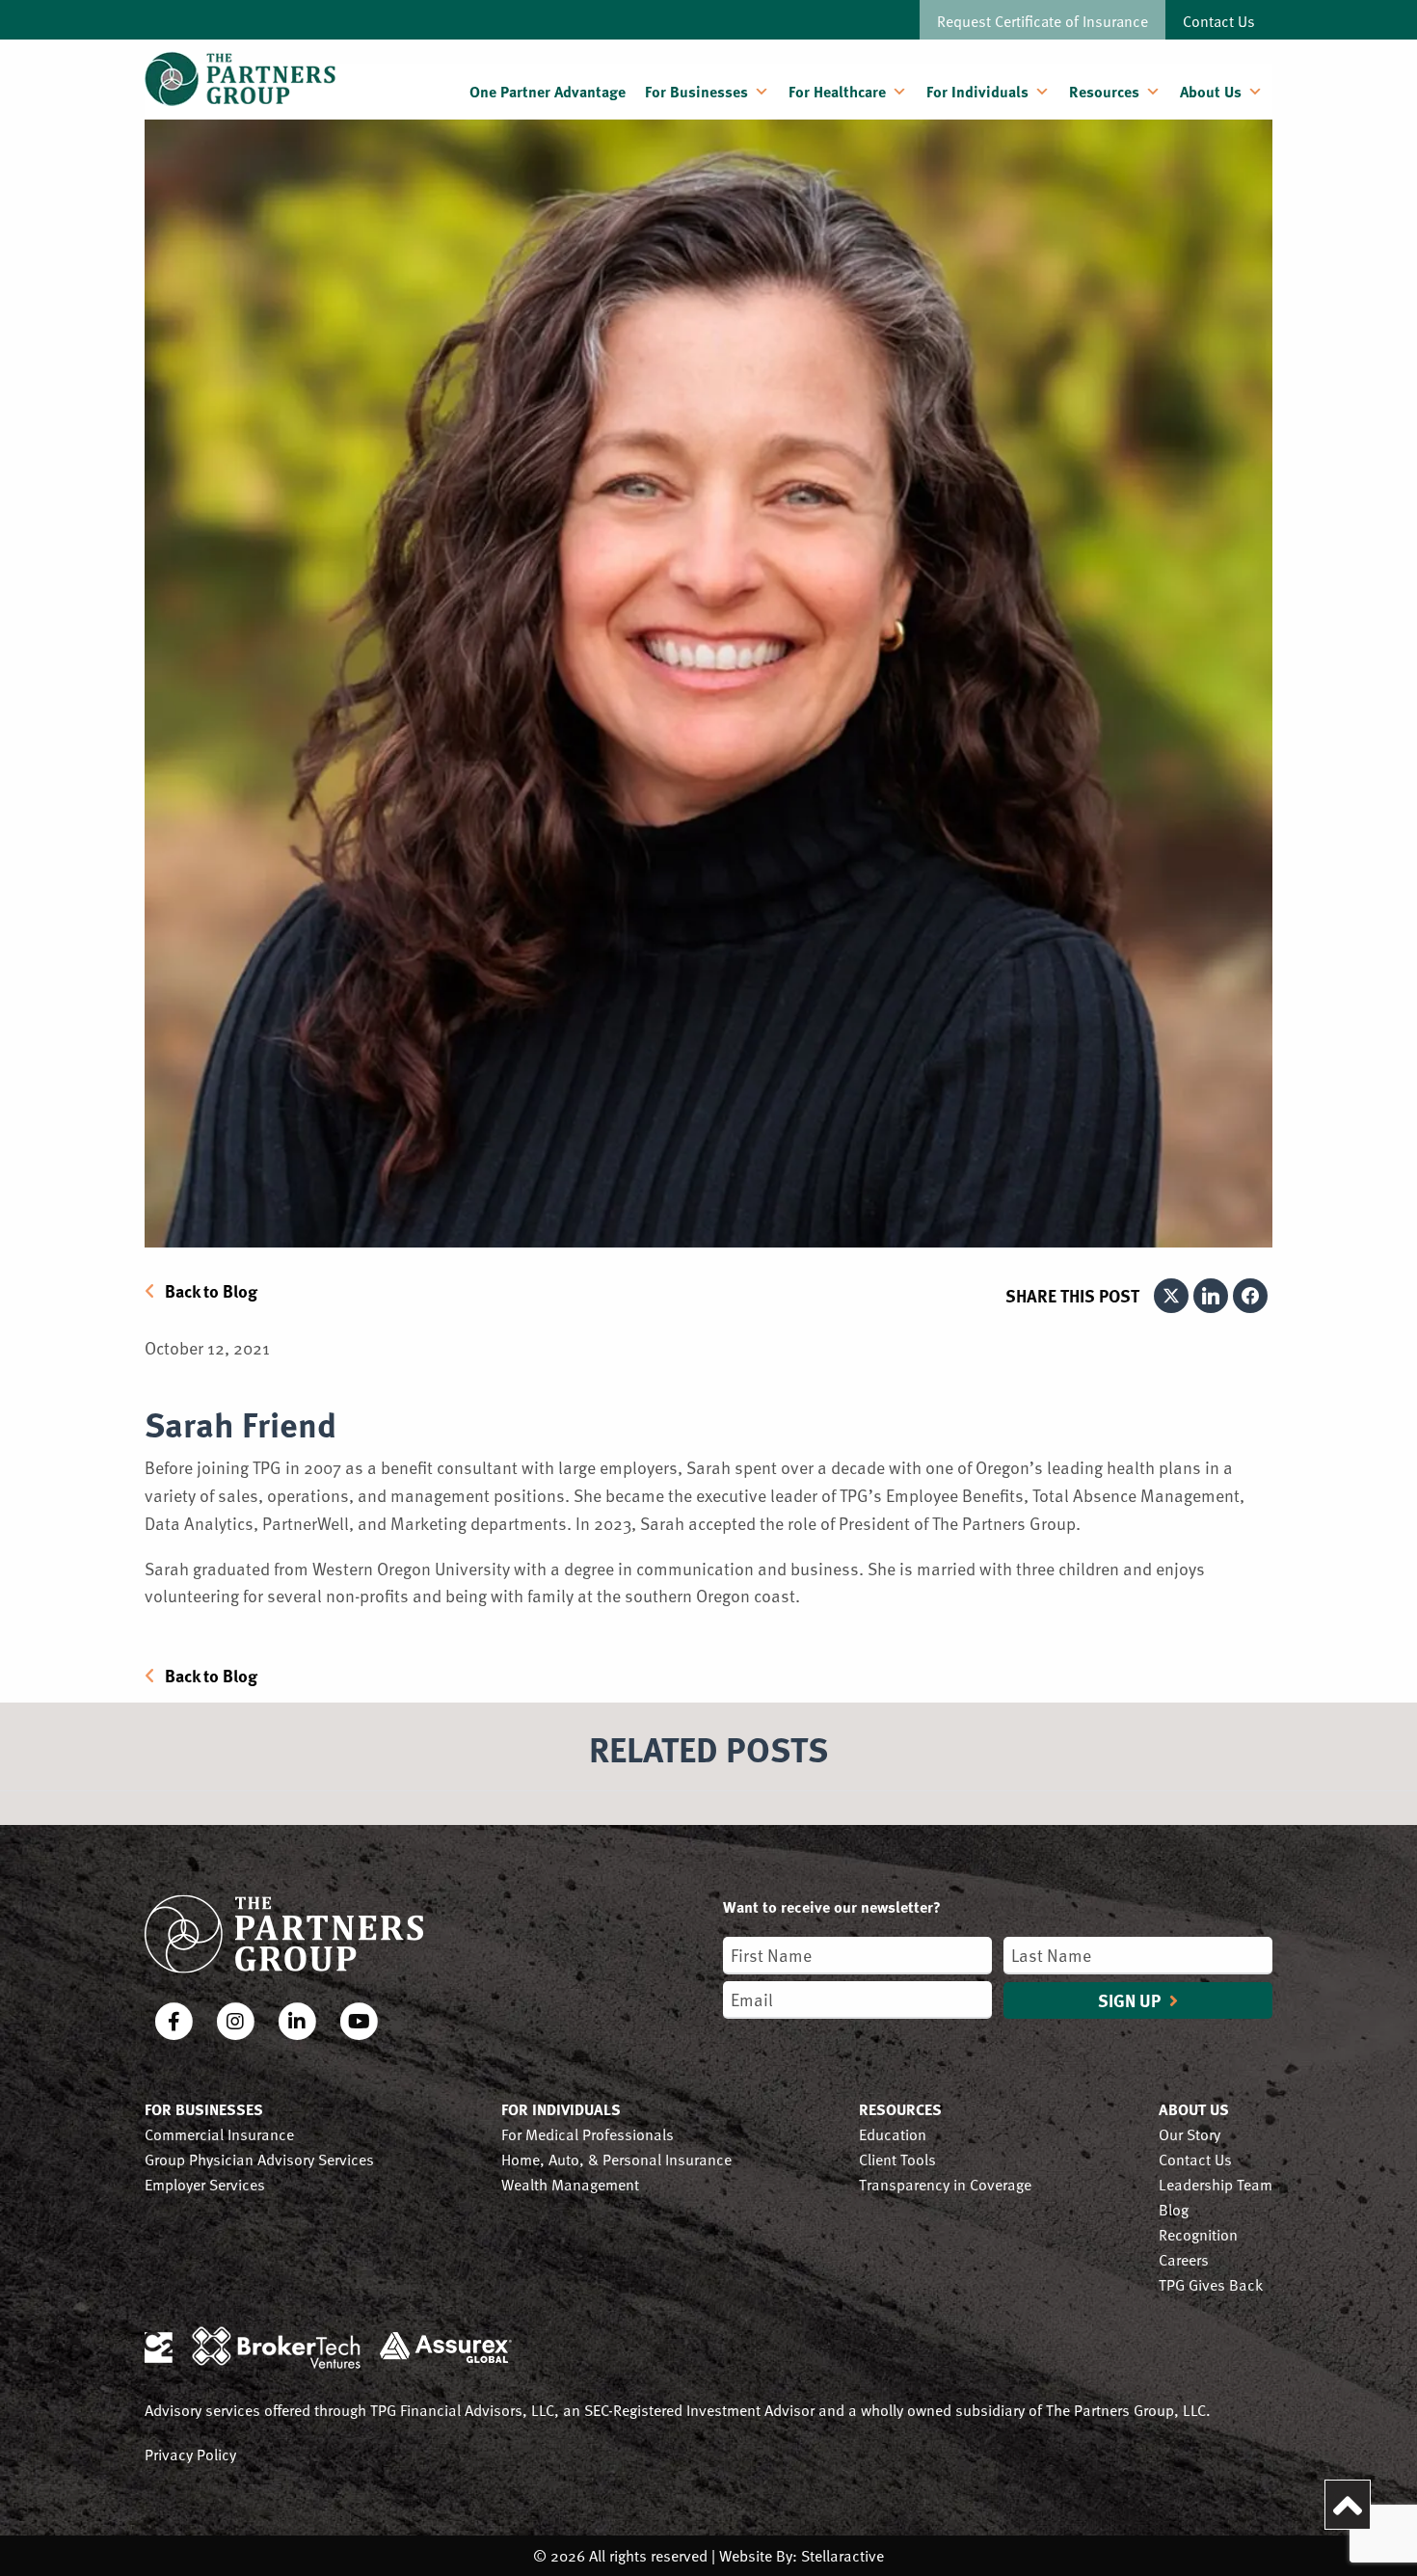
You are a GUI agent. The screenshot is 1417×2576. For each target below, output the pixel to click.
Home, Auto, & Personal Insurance (616, 2159)
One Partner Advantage (548, 91)
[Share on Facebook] (1250, 1296)
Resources (1104, 91)
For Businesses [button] (696, 91)
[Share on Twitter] (1171, 1296)
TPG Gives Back (1211, 2284)
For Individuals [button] (977, 91)
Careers (1184, 2259)
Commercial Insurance (219, 2134)
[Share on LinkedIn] (1211, 1296)
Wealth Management (570, 2184)
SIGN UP (1131, 2000)
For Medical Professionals (588, 2134)
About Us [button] (1211, 91)
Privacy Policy (190, 2454)
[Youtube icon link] (359, 2023)
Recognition (1198, 2234)
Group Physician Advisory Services (259, 2159)
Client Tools (897, 2159)
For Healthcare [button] (837, 91)
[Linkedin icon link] (299, 2023)
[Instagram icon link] (237, 2023)
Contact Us (1219, 20)
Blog (1174, 2209)
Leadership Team (1216, 2184)
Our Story (1190, 2134)
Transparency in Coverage (945, 2184)
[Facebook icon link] (175, 2023)
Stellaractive (842, 2555)
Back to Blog (211, 1291)
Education (893, 2134)
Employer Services (205, 2184)
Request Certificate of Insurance (1043, 20)
